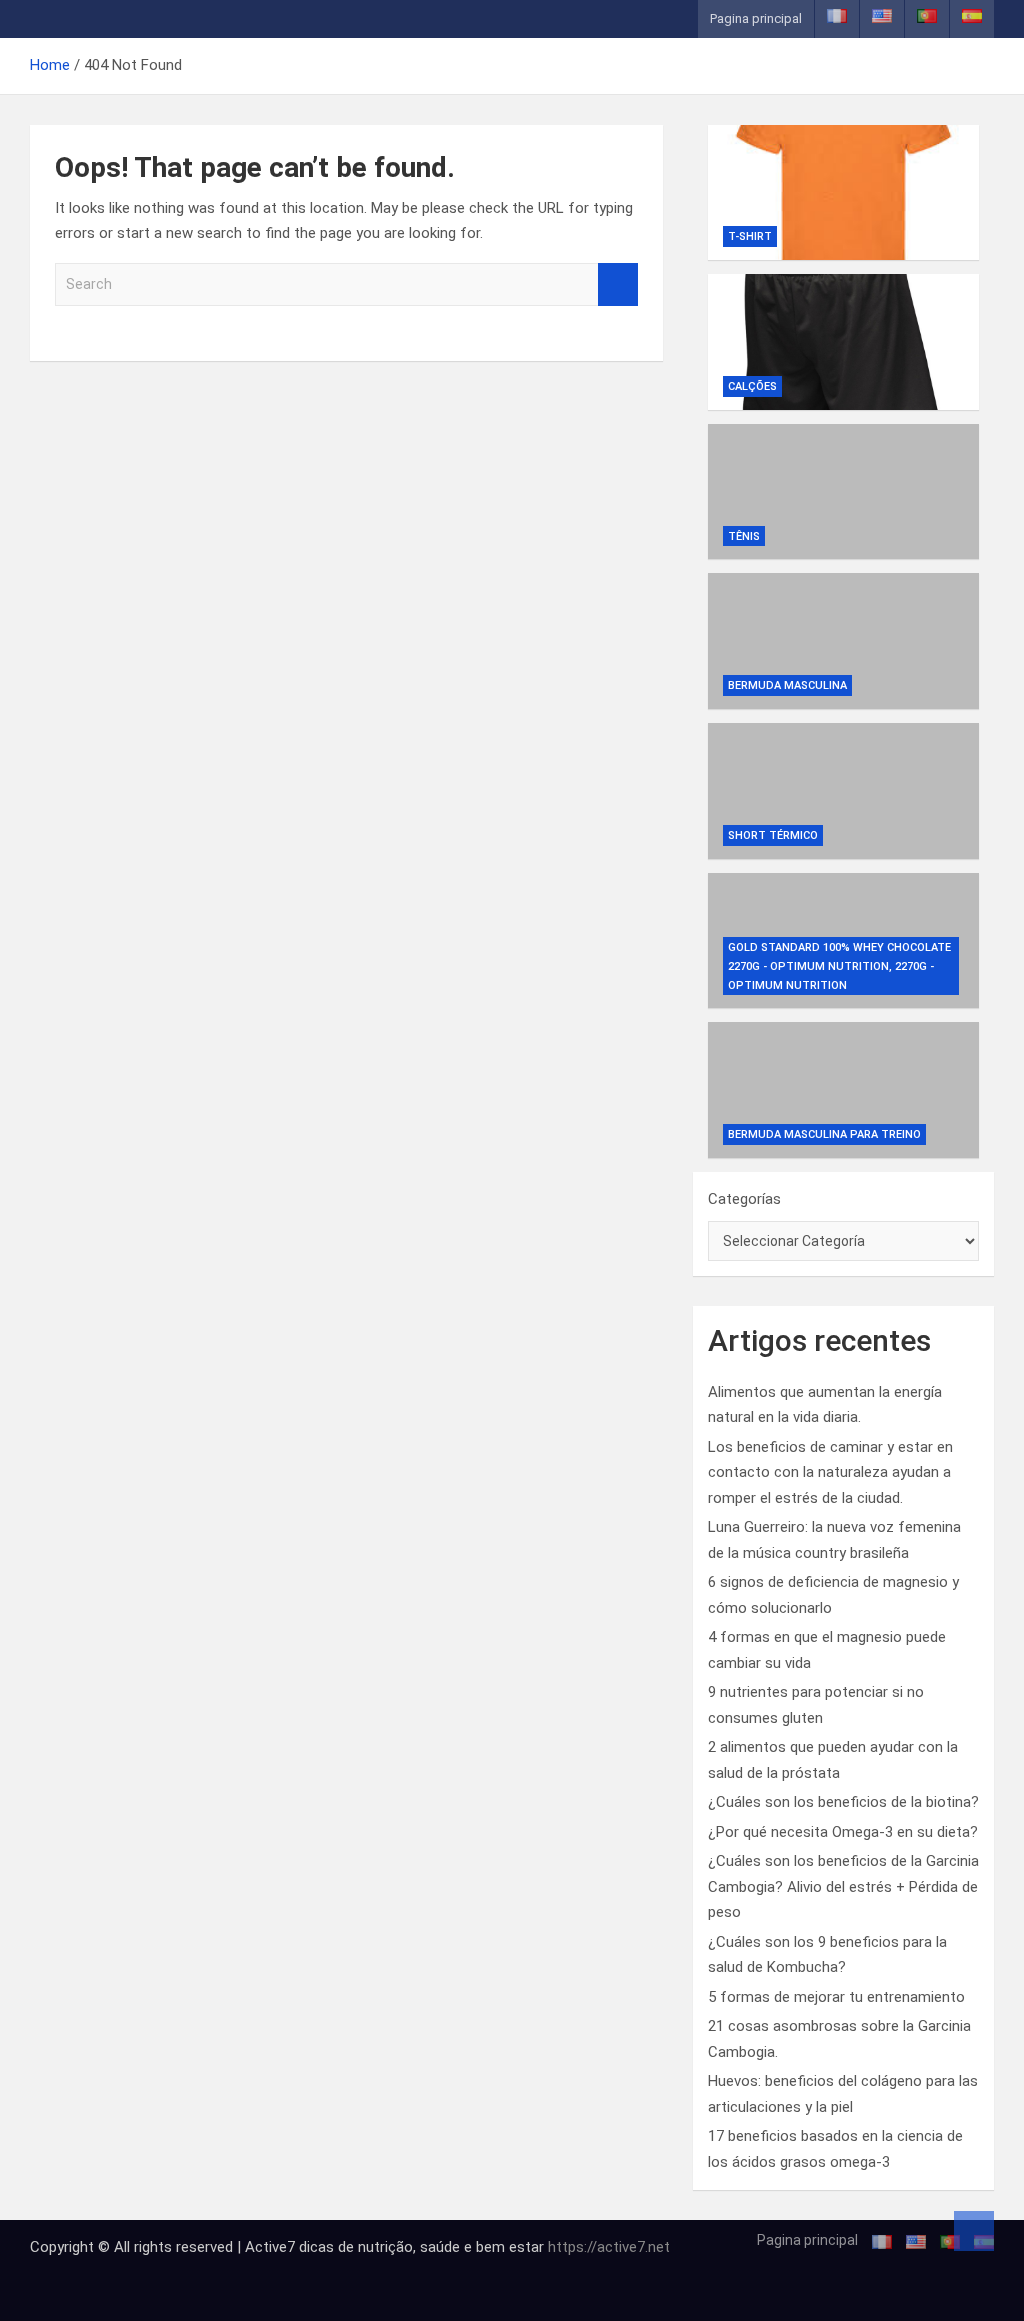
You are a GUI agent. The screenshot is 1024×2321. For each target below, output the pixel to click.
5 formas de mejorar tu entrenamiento (836, 1997)
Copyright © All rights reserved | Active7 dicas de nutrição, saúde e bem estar (289, 2247)
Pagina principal (756, 18)
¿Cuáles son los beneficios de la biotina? (843, 1802)
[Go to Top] (974, 2231)
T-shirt (750, 236)
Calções (752, 386)
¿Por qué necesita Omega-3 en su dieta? (843, 1832)
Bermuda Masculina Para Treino (824, 1134)
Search (618, 284)
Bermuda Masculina (787, 685)
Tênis (744, 536)
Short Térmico (773, 835)
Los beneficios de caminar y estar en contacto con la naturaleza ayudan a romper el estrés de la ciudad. (830, 1472)
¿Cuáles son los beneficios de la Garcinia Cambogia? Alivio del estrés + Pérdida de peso (843, 1886)
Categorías (744, 1199)
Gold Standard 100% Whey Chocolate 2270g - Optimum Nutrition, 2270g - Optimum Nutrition (839, 966)
